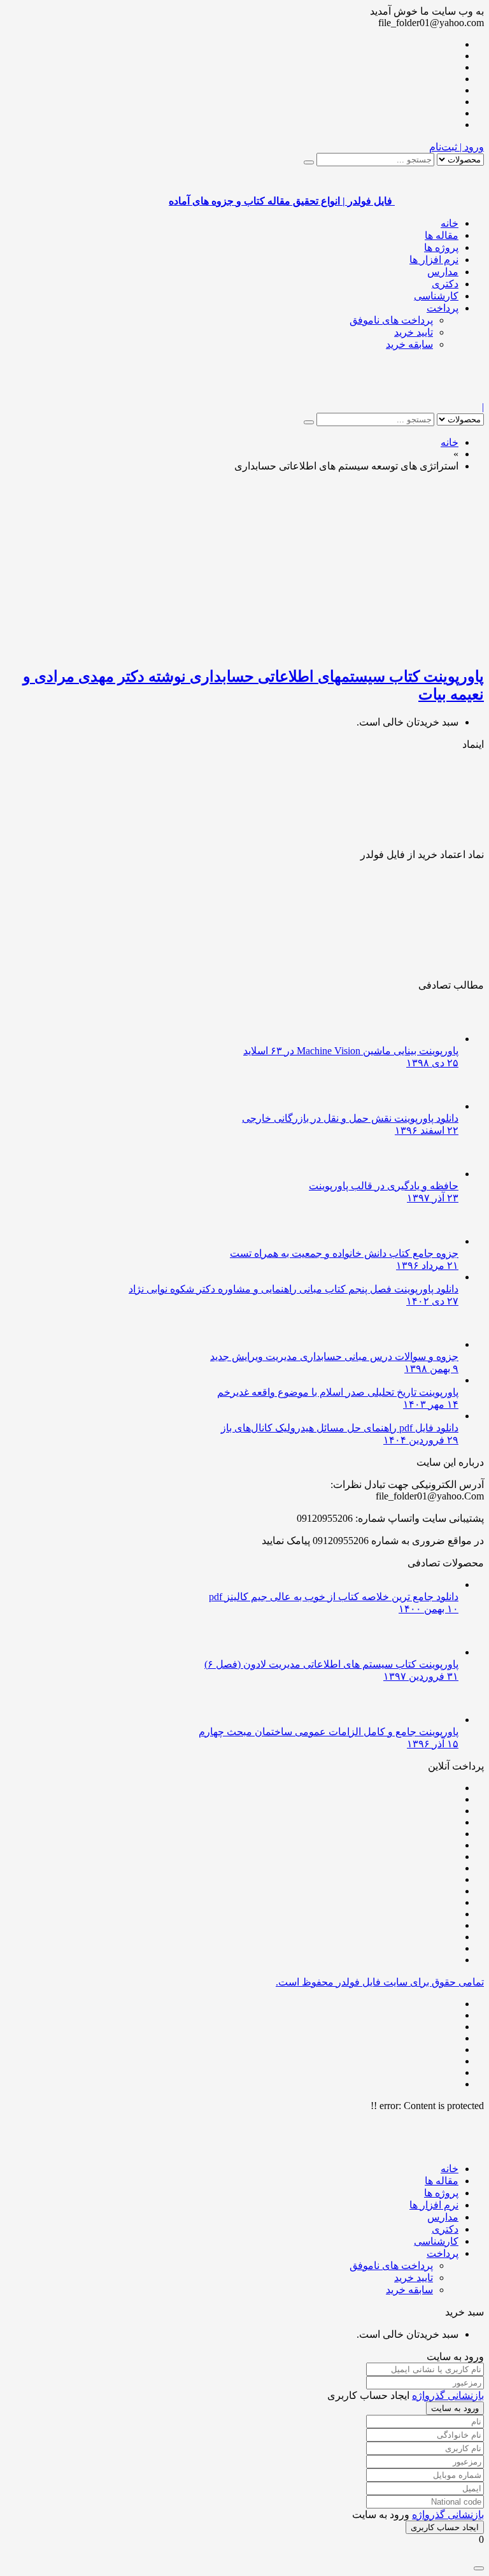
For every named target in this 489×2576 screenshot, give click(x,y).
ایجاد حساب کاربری (445, 2527)
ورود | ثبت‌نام (457, 147)
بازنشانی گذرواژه (448, 2395)
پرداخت (443, 308)
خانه (450, 223)
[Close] (479, 2568)
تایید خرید (414, 332)
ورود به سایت (455, 2408)
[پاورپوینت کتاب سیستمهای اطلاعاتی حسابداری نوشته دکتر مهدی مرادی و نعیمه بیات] (334, 649)
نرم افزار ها (434, 260)
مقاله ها (442, 235)
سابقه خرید (409, 344)
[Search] (309, 162)
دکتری (445, 284)
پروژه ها (441, 247)
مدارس (443, 272)
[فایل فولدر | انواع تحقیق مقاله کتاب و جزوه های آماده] (439, 395)
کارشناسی (436, 296)
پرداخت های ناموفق (391, 320)
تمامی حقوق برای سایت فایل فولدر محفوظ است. (380, 1982)
